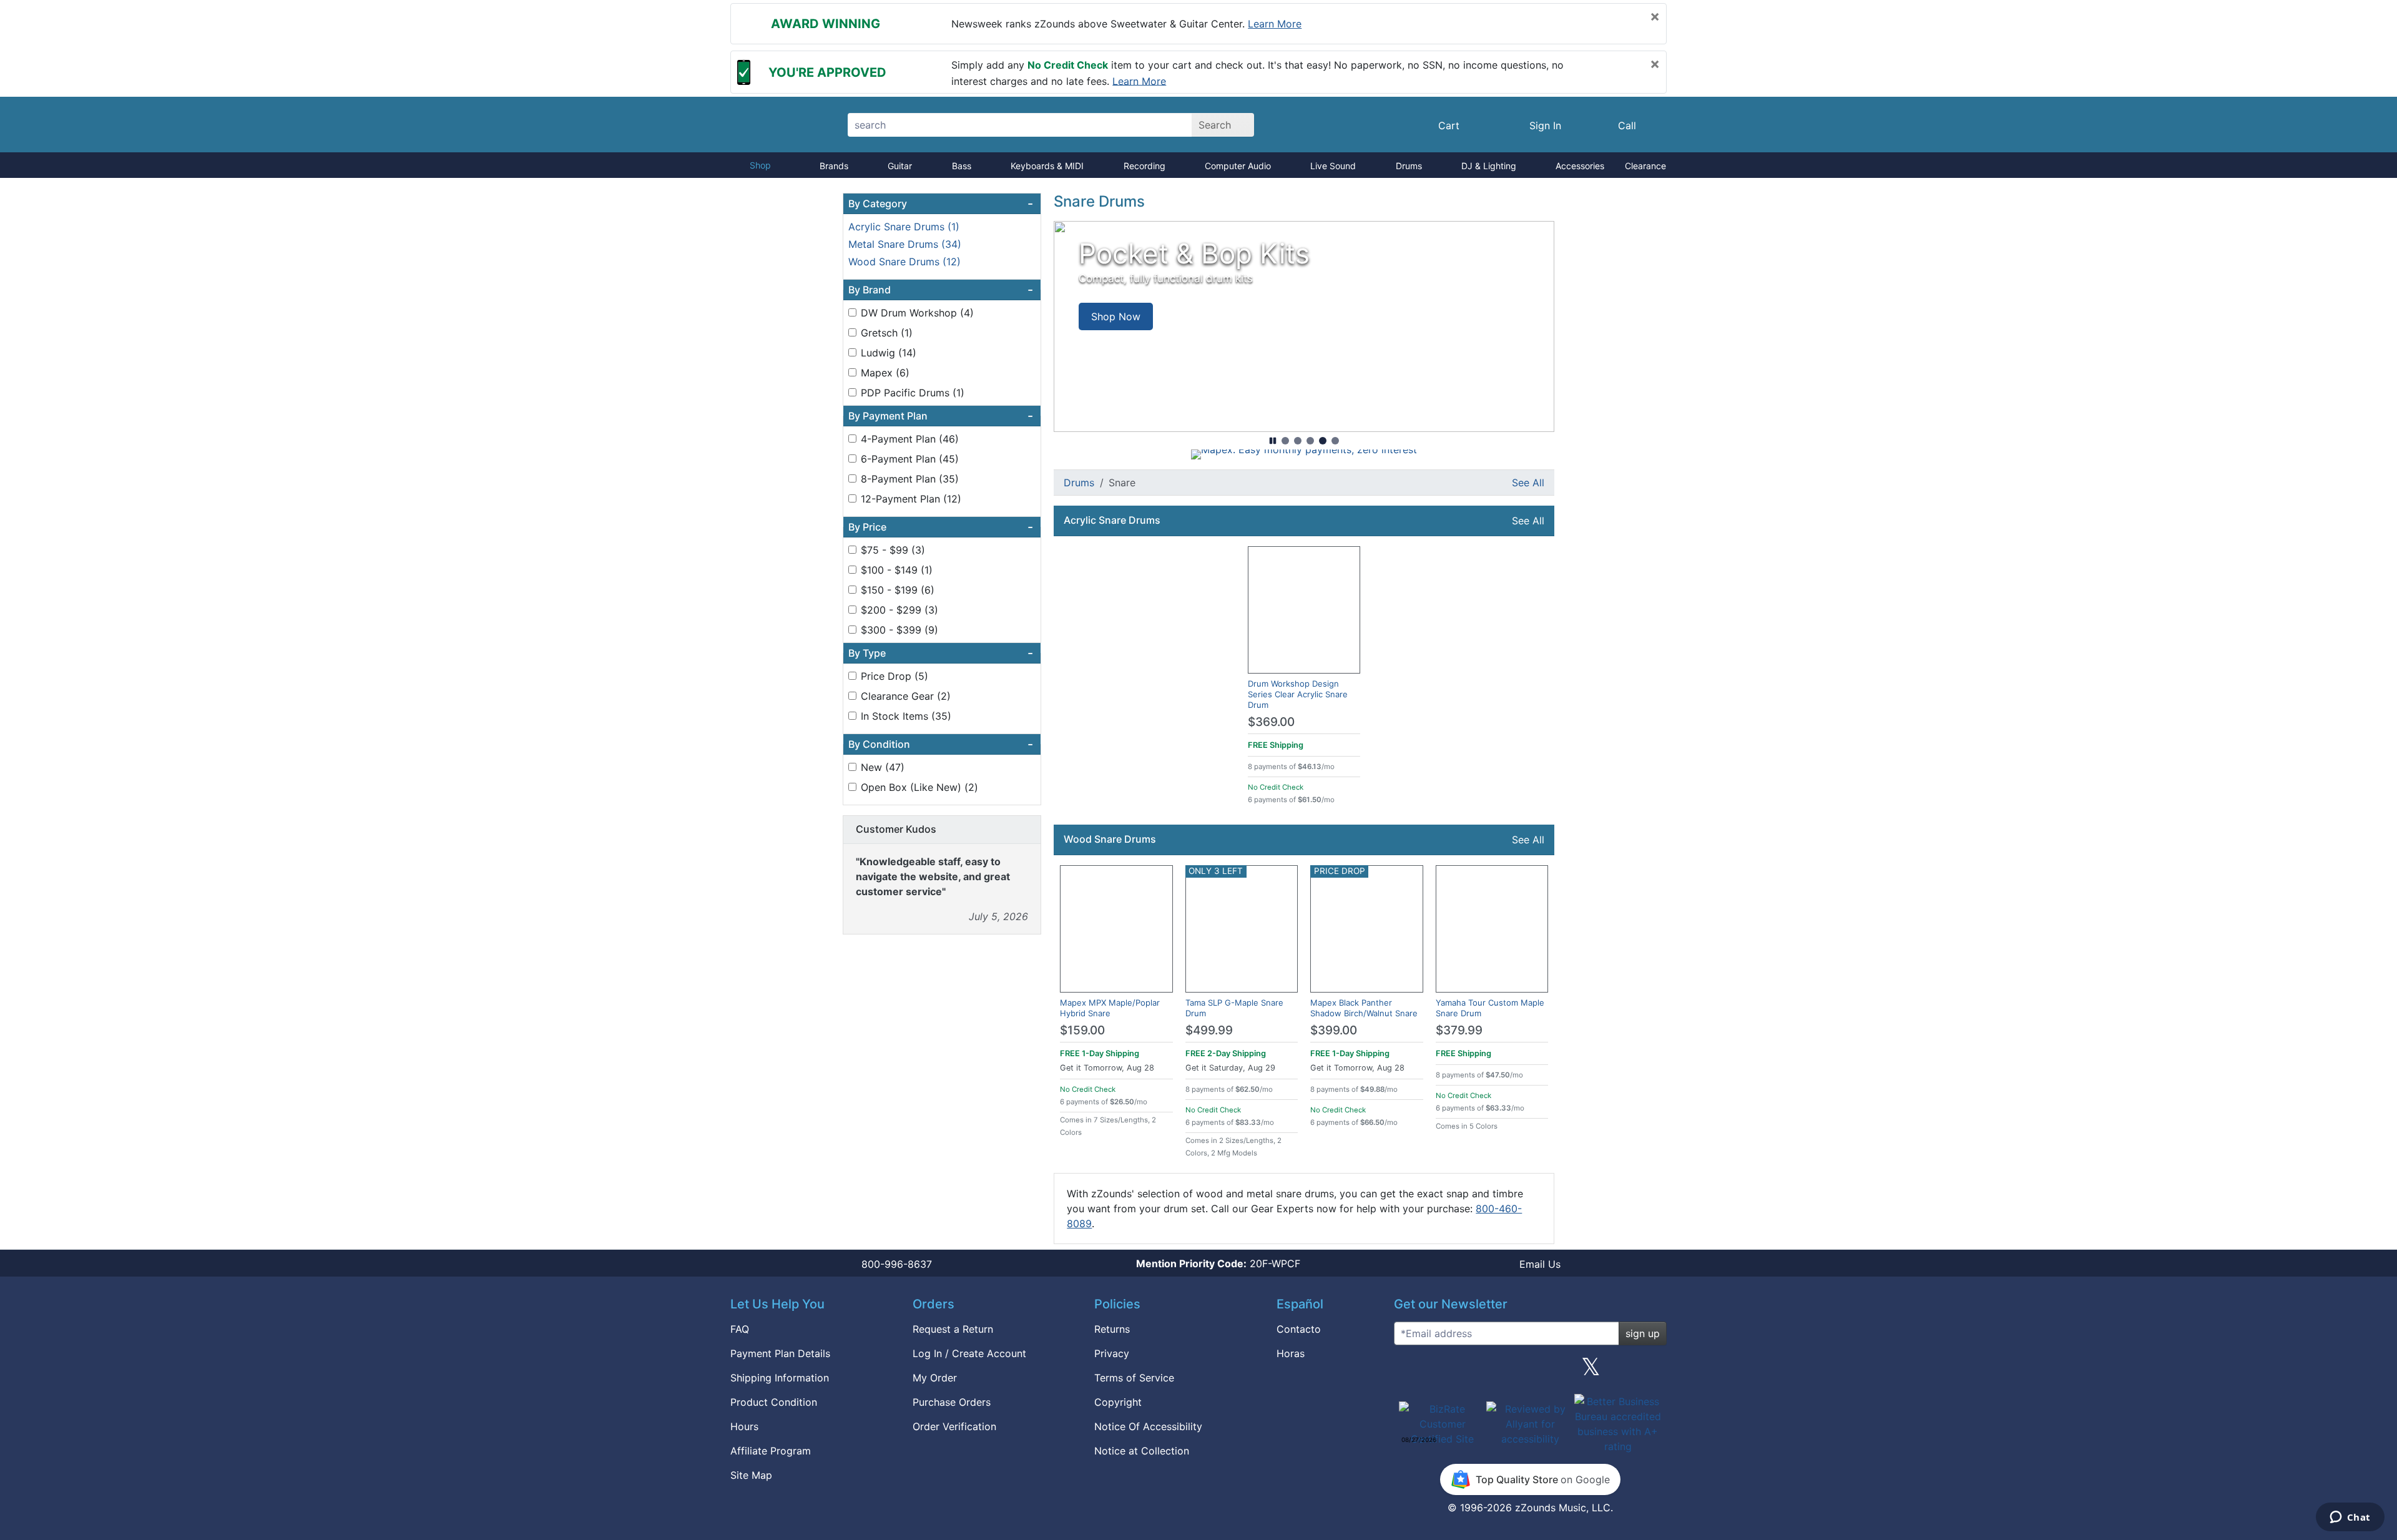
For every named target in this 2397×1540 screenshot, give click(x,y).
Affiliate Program (771, 1451)
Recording (1145, 166)
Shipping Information (780, 1378)
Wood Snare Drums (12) (904, 262)
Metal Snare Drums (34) (905, 244)
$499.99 (1209, 1030)
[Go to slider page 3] (1310, 441)
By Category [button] (941, 204)
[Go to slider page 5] (1335, 441)
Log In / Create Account (969, 1353)
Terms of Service (1134, 1378)
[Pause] (1273, 441)
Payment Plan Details (780, 1353)
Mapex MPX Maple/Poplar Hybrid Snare (1110, 1008)
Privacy (1112, 1353)
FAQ (740, 1329)
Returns (1112, 1329)
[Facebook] (1469, 1371)
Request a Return (953, 1329)
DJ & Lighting (1489, 166)
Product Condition (774, 1402)
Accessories (1580, 166)
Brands (834, 166)
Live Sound (1333, 166)
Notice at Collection (1142, 1451)
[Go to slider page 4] (1323, 441)
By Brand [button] (941, 290)
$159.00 (1082, 1030)
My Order (935, 1378)
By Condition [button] (941, 744)
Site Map (751, 1475)
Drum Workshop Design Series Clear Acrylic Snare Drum (1298, 694)
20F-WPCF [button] (1218, 1263)
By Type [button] (941, 653)
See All (1528, 483)
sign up (1643, 1333)
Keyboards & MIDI (1047, 166)
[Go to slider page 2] (1298, 441)
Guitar (900, 166)
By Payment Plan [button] (941, 416)
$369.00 (1271, 722)
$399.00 (1334, 1030)
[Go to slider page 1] (1285, 441)
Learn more (1275, 24)
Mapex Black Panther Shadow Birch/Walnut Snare (1364, 1008)
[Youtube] (1652, 1371)
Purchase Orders (952, 1402)
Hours (744, 1426)
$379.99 (1459, 1030)
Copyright (1118, 1402)
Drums (1409, 166)
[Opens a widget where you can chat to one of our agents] (2350, 1518)
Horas (1291, 1353)
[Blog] (1408, 1371)
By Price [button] (941, 527)
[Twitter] (1591, 1371)
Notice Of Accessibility (1148, 1426)
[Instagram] (1530, 1371)
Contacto (1299, 1329)
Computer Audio (1238, 166)
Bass (962, 166)
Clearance (1645, 166)
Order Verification (954, 1426)
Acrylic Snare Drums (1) (904, 227)
